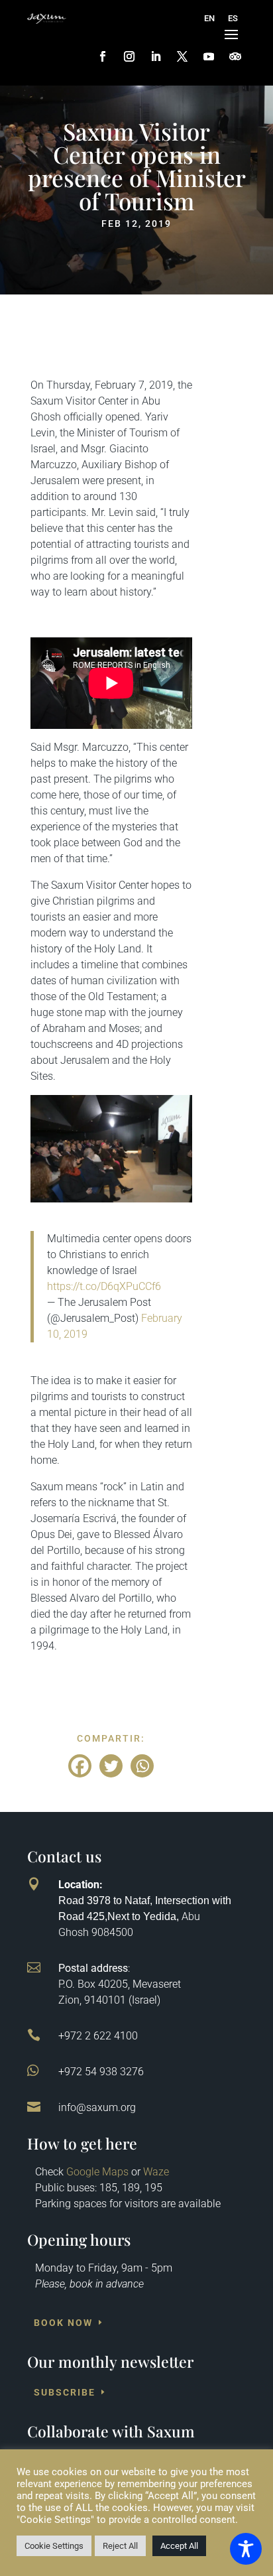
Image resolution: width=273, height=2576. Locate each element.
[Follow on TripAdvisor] (235, 56)
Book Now (63, 2323)
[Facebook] (80, 1766)
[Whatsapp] (142, 1766)
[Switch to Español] (233, 19)
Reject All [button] (120, 2546)
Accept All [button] (179, 2546)
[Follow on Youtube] (209, 56)
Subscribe (65, 2392)
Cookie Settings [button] (54, 2546)
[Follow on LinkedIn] (156, 56)
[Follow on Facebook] (103, 56)
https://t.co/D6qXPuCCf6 (104, 1286)
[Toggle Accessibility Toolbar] (246, 2549)
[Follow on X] (182, 56)
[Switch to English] (209, 19)
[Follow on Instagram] (129, 56)
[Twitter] (111, 1766)
